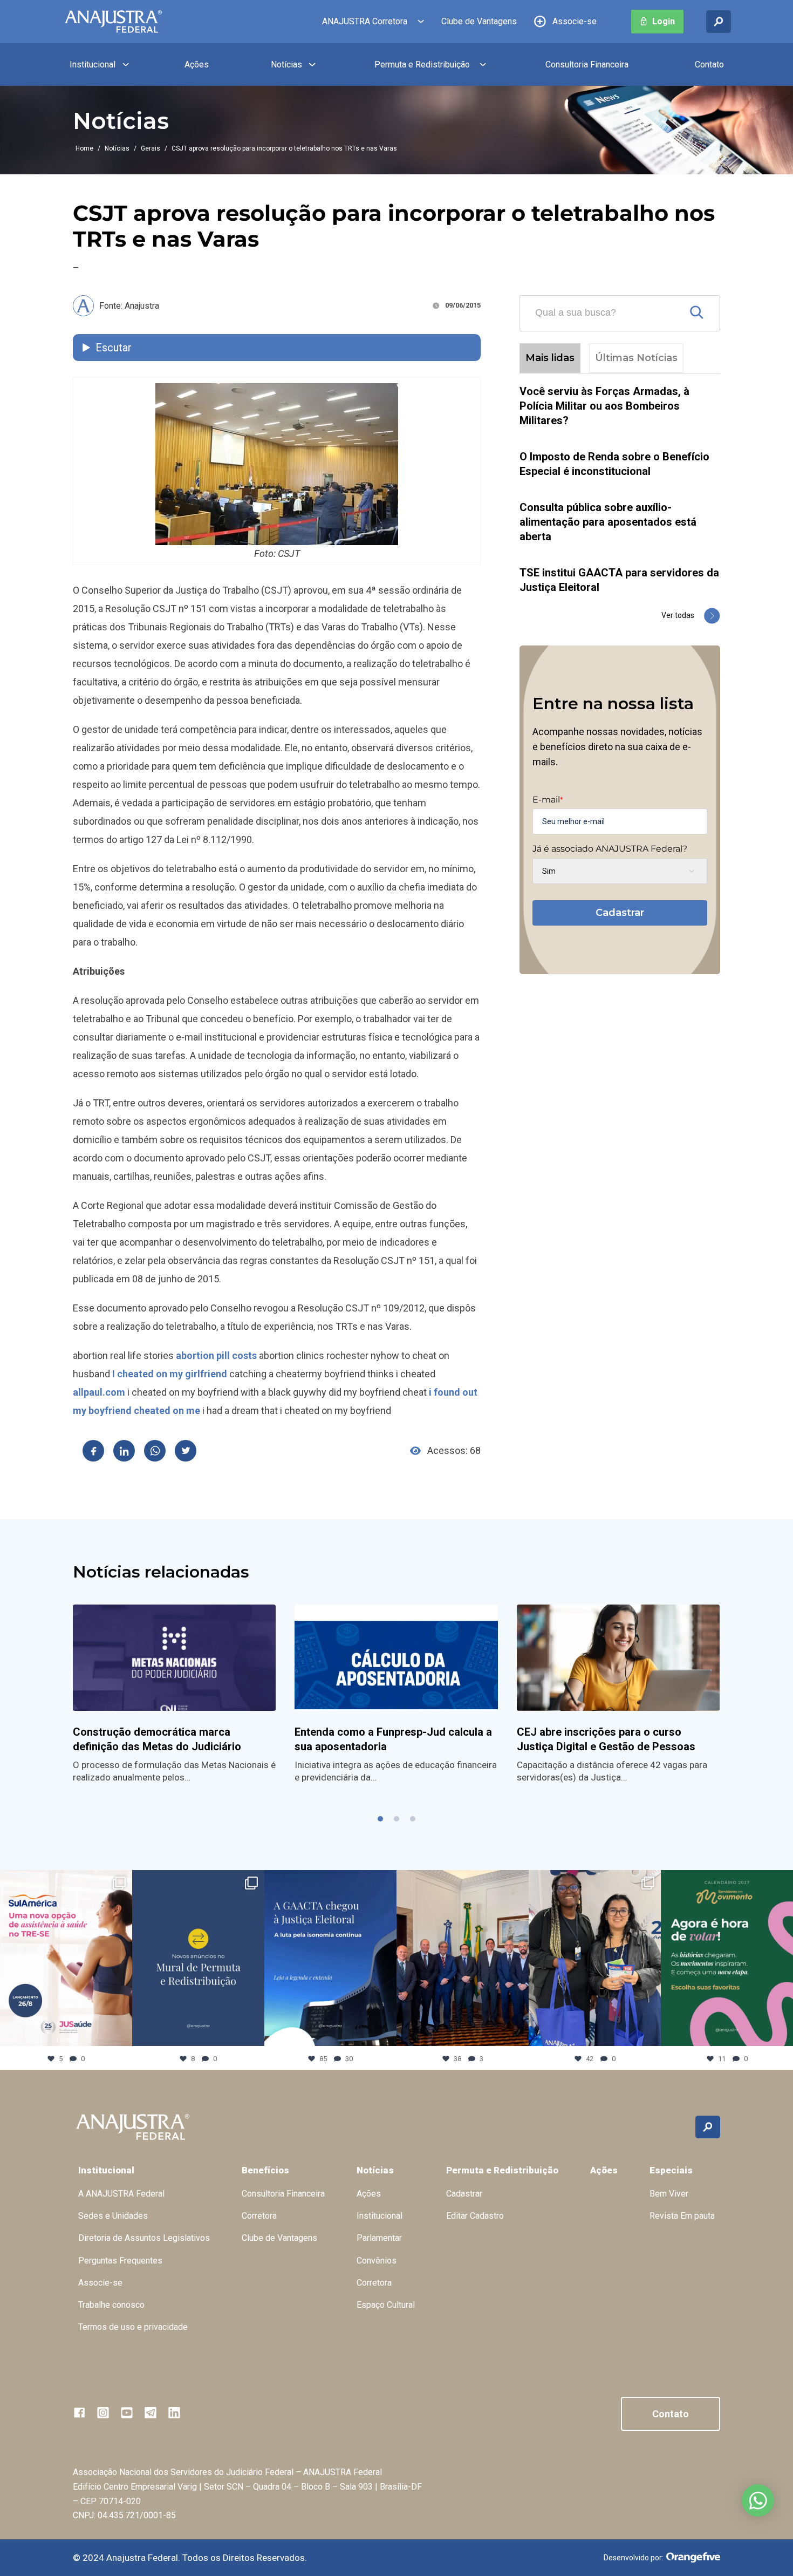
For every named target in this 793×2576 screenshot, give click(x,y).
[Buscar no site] (719, 22)
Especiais (671, 2170)
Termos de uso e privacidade (133, 2327)
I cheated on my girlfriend (170, 1374)
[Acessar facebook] (79, 2412)
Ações (197, 64)
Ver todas (678, 615)
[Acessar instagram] (103, 2412)
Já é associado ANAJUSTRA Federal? (610, 849)
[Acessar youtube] (127, 2412)
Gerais (151, 148)
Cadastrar (620, 913)
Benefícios (265, 2170)
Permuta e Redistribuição (422, 64)
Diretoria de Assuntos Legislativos (144, 2238)
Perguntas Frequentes (120, 2261)
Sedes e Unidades (113, 2216)
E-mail (548, 800)
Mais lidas (550, 358)
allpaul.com (99, 1392)
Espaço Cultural (386, 2305)
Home (84, 148)
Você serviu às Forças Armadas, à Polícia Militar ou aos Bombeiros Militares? (604, 406)
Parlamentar (379, 2238)
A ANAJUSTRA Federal (121, 2194)
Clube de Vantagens (479, 21)
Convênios (377, 2261)
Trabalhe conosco (111, 2305)
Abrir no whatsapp (758, 2500)
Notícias (286, 64)
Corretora (259, 2216)
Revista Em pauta (682, 2216)
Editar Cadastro (475, 2216)
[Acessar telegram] (151, 2412)
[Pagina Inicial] (113, 22)
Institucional (93, 64)
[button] (380, 1819)
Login (664, 21)
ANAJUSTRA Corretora (365, 21)
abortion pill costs (216, 1355)
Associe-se (575, 21)
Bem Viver (669, 2194)
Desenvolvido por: (634, 2558)
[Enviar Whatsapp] (155, 1451)
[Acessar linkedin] (174, 2412)
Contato (709, 64)
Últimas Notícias (636, 358)
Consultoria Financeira (587, 64)
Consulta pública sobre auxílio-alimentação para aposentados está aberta (608, 522)
